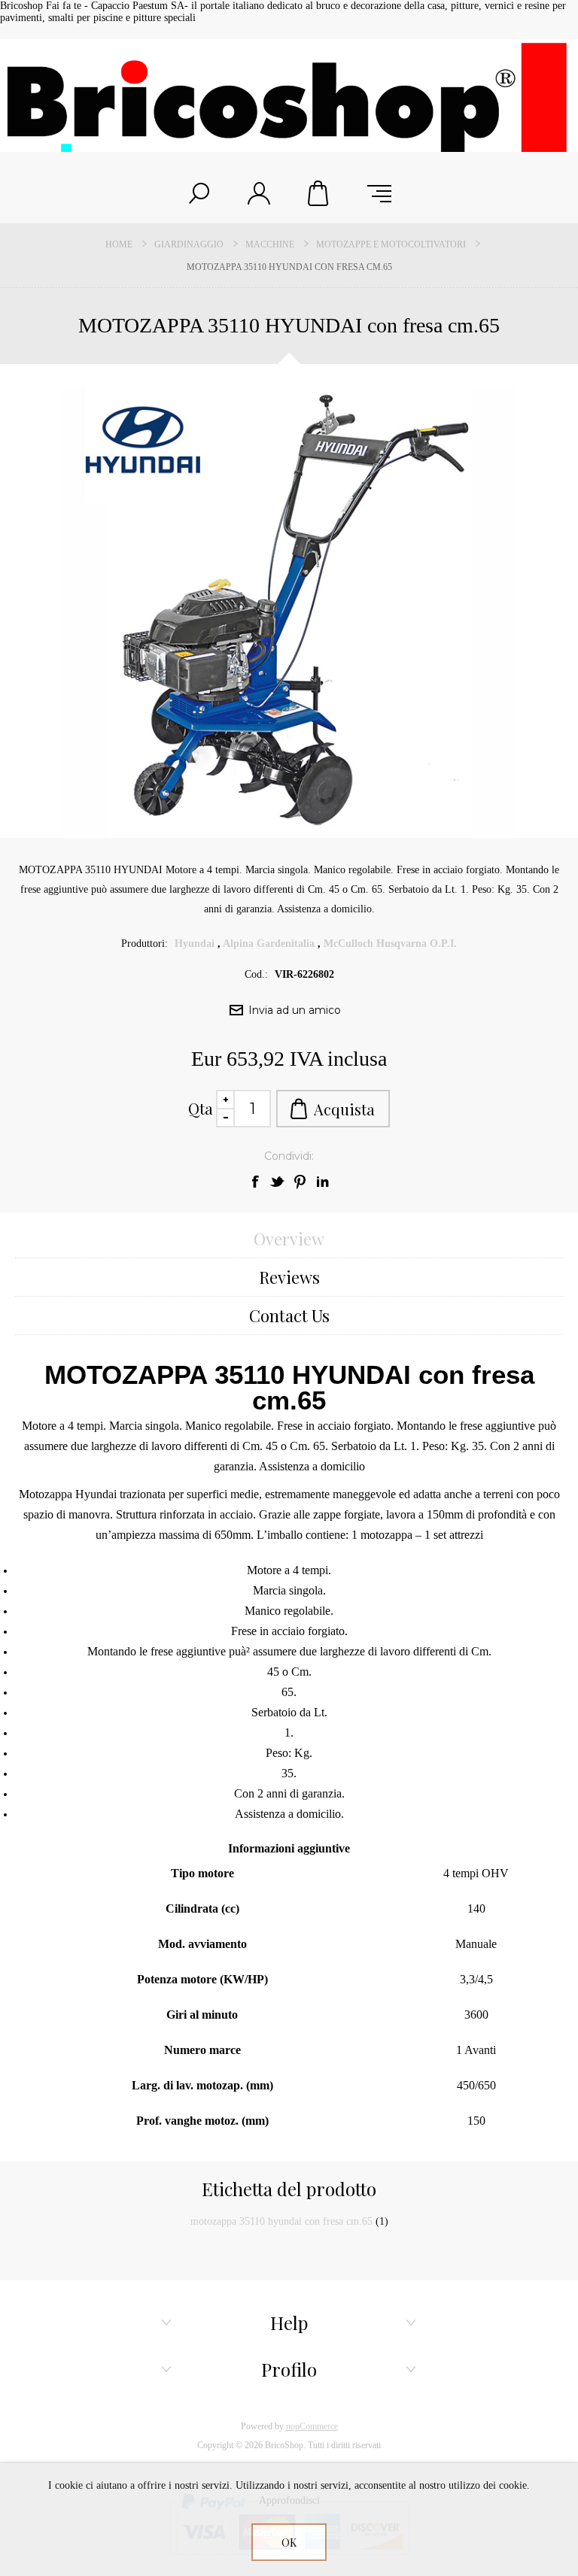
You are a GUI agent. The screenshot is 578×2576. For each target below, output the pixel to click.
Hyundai (195, 944)
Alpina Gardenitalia (269, 944)
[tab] (289, 1239)
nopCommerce (312, 2426)
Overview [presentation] (289, 1239)
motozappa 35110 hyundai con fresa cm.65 (281, 2221)
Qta (201, 1108)
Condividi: (289, 1156)
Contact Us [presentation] (289, 1315)
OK (289, 2543)
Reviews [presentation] (289, 1277)
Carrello (319, 193)
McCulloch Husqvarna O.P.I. (390, 944)
